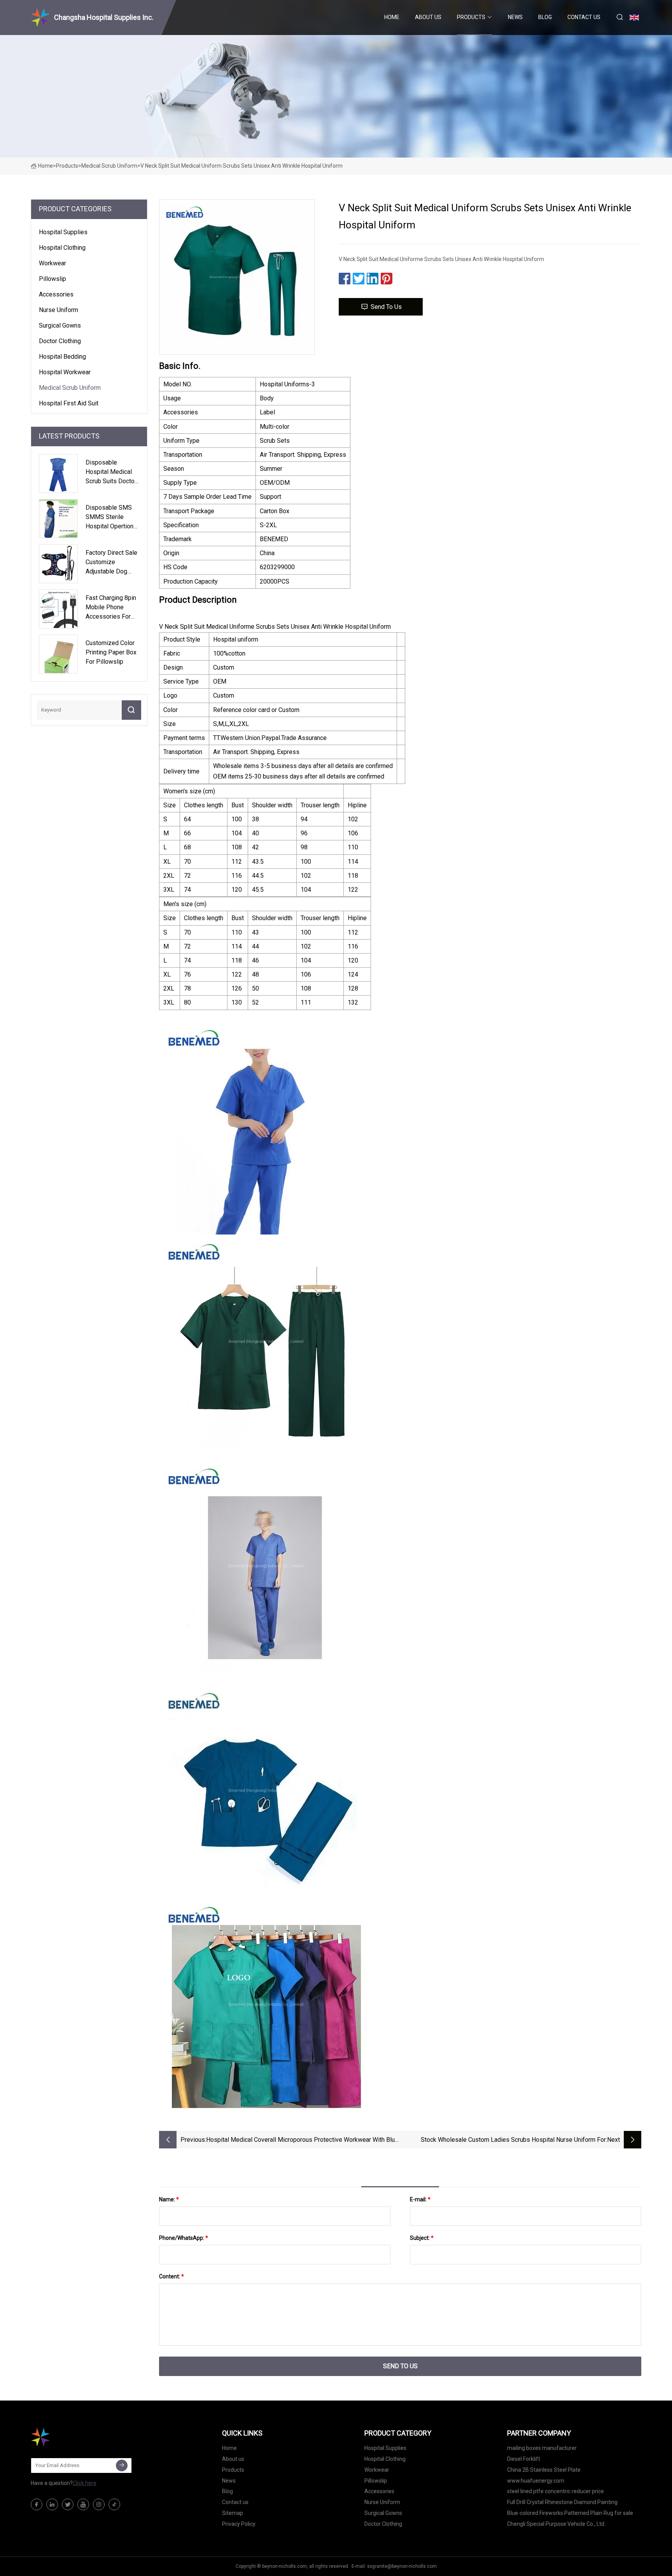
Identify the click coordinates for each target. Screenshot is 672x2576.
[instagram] (99, 2504)
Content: (171, 2276)
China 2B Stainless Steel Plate (544, 2470)
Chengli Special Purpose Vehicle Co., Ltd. (556, 2524)
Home (392, 17)
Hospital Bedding (62, 357)
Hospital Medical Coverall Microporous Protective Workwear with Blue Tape (302, 2140)
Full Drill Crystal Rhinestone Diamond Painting (562, 2502)
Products (471, 17)
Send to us (386, 307)
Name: (169, 2199)
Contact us (584, 17)
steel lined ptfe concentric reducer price (556, 2491)
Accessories (56, 294)
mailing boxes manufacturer (542, 2448)
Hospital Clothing (62, 248)
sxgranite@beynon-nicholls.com (402, 2566)
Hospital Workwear (65, 372)
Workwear (52, 263)
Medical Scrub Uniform (109, 166)
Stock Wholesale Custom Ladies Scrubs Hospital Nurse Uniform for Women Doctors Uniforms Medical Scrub (513, 2140)
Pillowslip (52, 279)
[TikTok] (114, 2504)
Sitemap (233, 2513)
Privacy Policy (239, 2524)
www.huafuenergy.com (536, 2481)
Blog (545, 17)
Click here (85, 2483)
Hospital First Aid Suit (69, 403)
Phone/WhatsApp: (184, 2238)
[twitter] (68, 2504)
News (515, 17)
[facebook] (37, 2504)
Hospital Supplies (63, 232)
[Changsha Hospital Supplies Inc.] (70, 2437)
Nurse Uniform (59, 310)
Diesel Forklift (524, 2459)
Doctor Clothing (60, 341)
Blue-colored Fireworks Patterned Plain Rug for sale (570, 2513)
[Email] (122, 2466)
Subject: (422, 2238)
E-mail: (420, 2199)
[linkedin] (52, 2504)
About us (428, 17)
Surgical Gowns (60, 325)
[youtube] (83, 2504)
